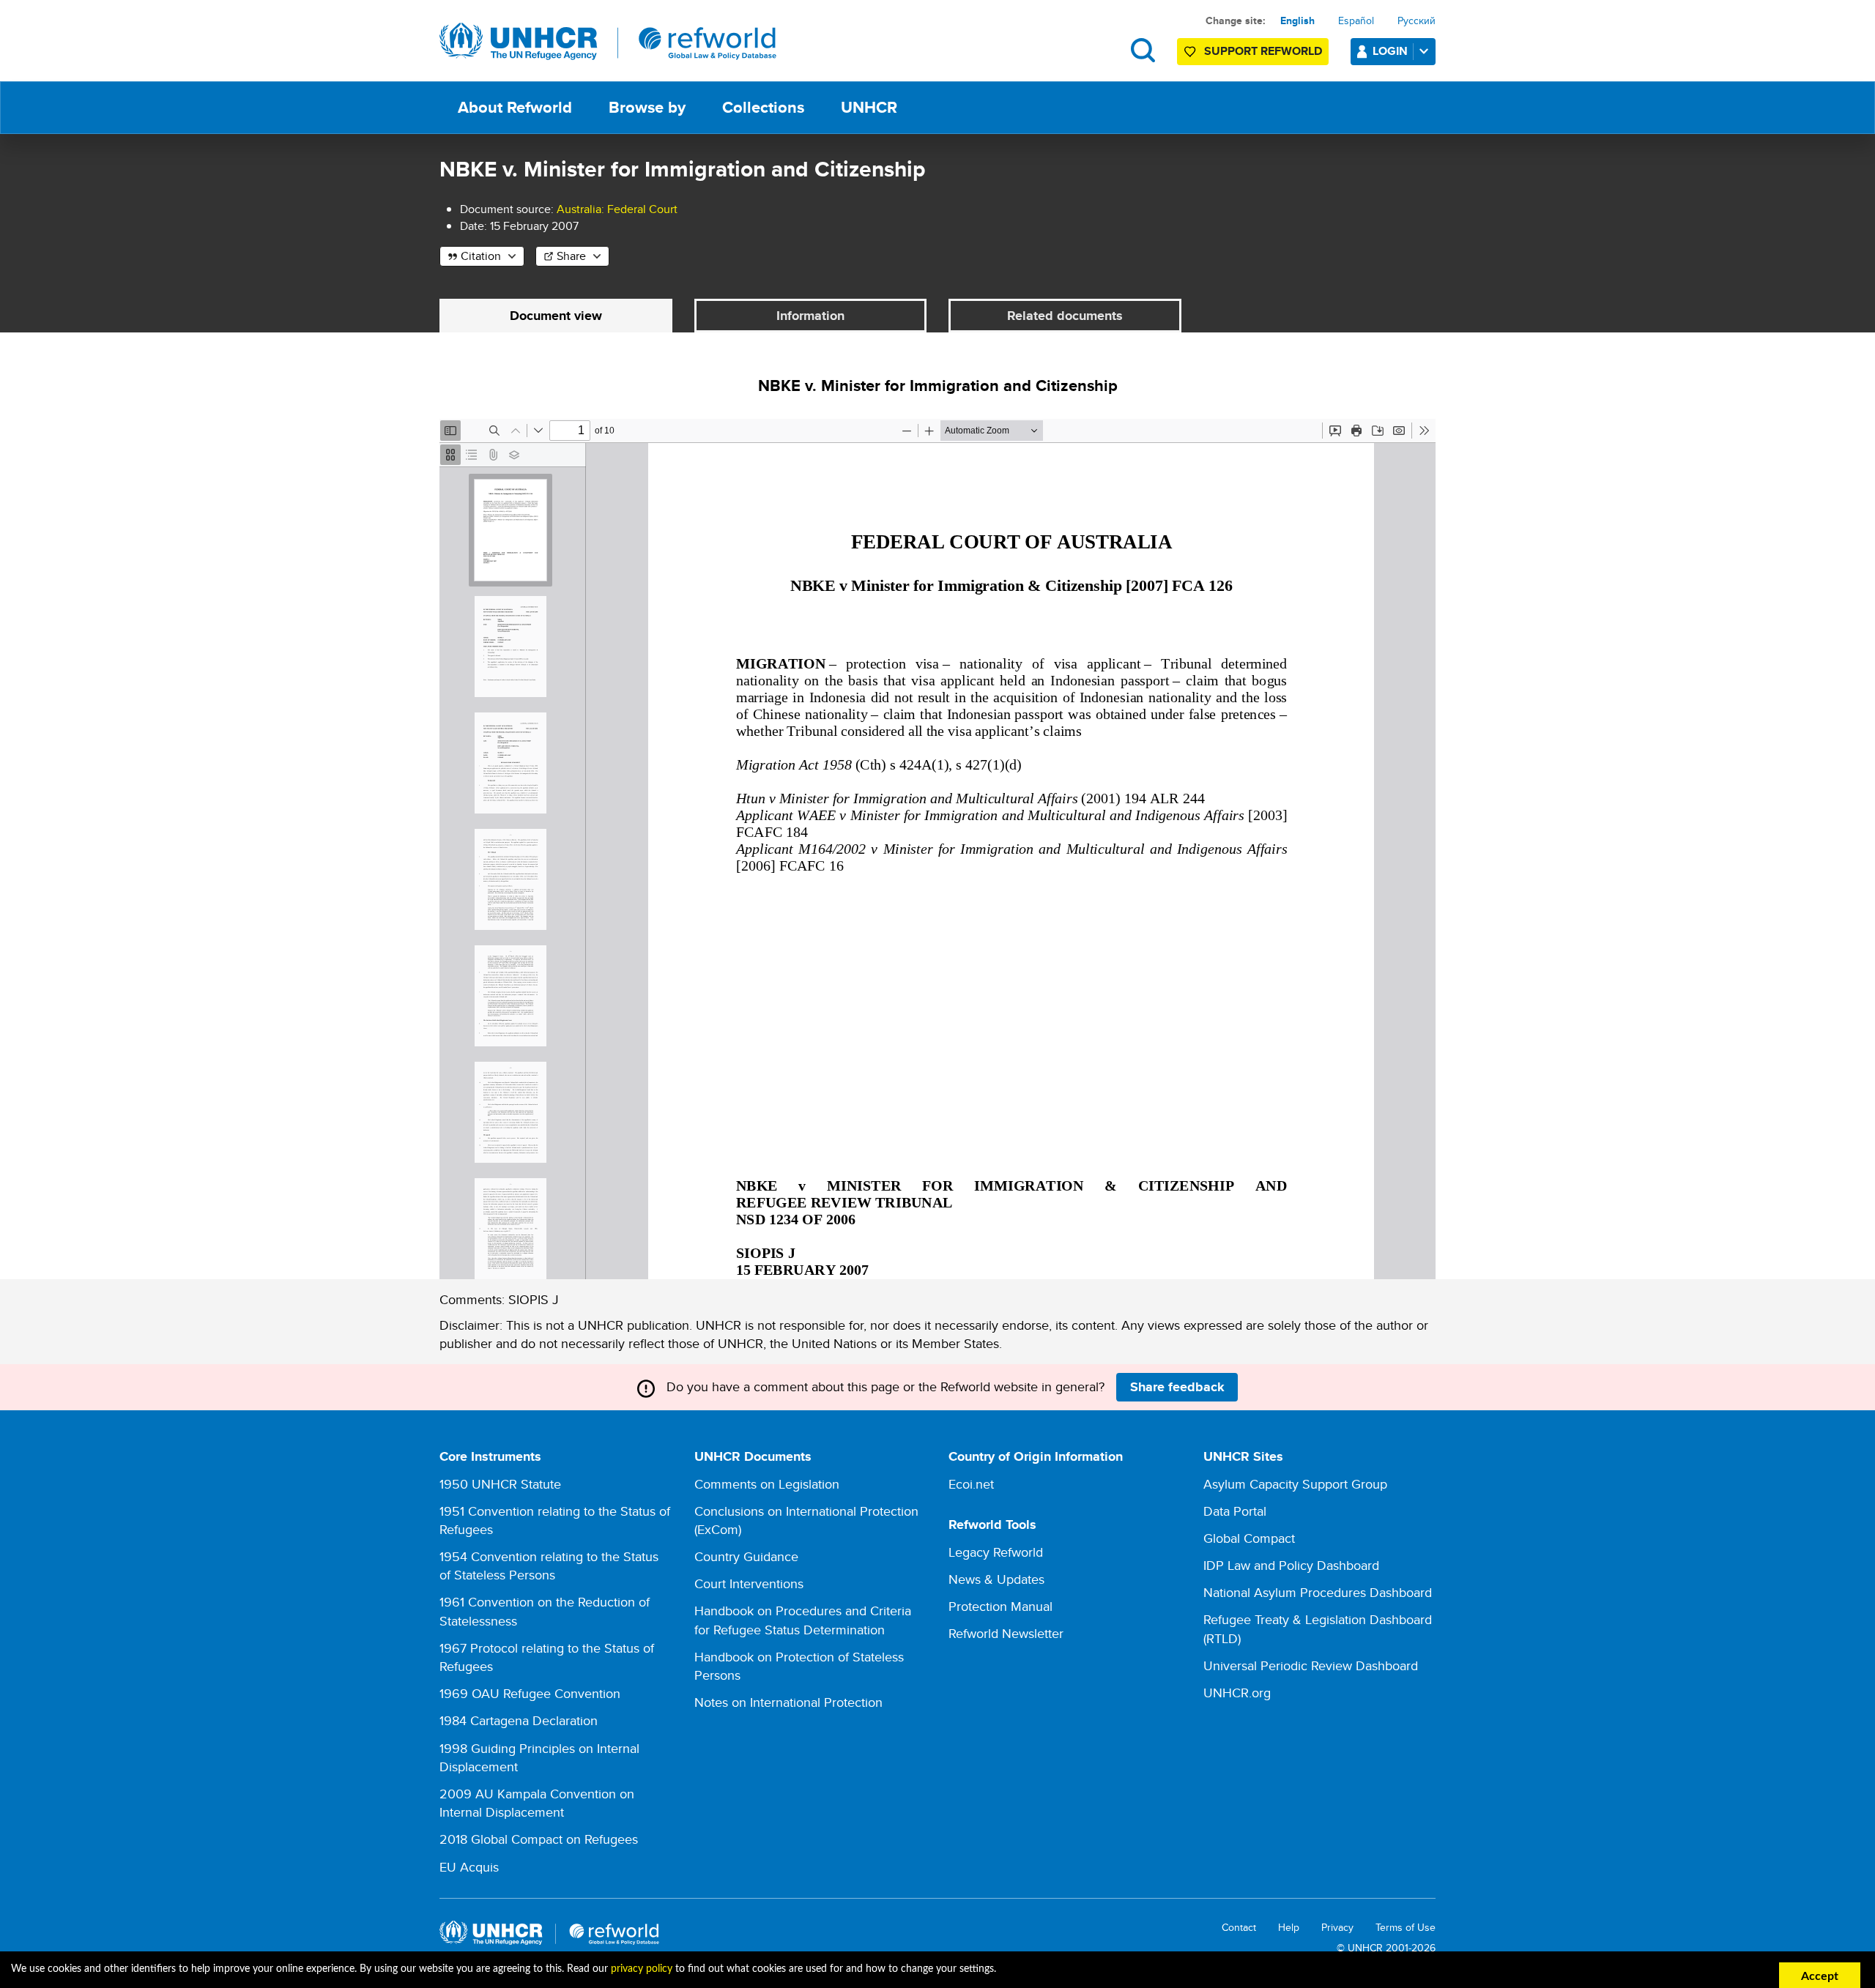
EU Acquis (469, 1867)
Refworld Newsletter (1006, 1633)
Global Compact (1249, 1538)
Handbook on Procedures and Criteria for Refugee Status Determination (803, 1620)
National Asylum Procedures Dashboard (1318, 1592)
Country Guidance (746, 1556)
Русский (1417, 21)
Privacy (1337, 1928)
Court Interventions (749, 1583)
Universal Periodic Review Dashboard (1311, 1665)
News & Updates (996, 1579)
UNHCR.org (1237, 1693)
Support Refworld (1263, 51)
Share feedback (1177, 1387)
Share (571, 256)
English (1297, 21)
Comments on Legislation (767, 1484)
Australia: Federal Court (617, 209)
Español (1356, 21)
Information (810, 316)
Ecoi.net (971, 1484)
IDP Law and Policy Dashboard (1291, 1565)
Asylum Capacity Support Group (1295, 1484)
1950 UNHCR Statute (500, 1484)
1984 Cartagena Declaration (519, 1720)
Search (1143, 50)
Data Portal (1235, 1511)
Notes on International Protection (788, 1702)
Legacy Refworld (996, 1552)
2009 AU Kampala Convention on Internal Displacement (537, 1803)
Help (1289, 1928)
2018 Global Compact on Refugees (539, 1839)
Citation (481, 256)
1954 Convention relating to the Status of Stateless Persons (549, 1566)
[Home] (608, 42)
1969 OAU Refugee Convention (530, 1693)
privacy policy (642, 1969)
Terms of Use (1406, 1928)
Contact (1239, 1928)
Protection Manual (1000, 1606)
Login (1390, 51)
